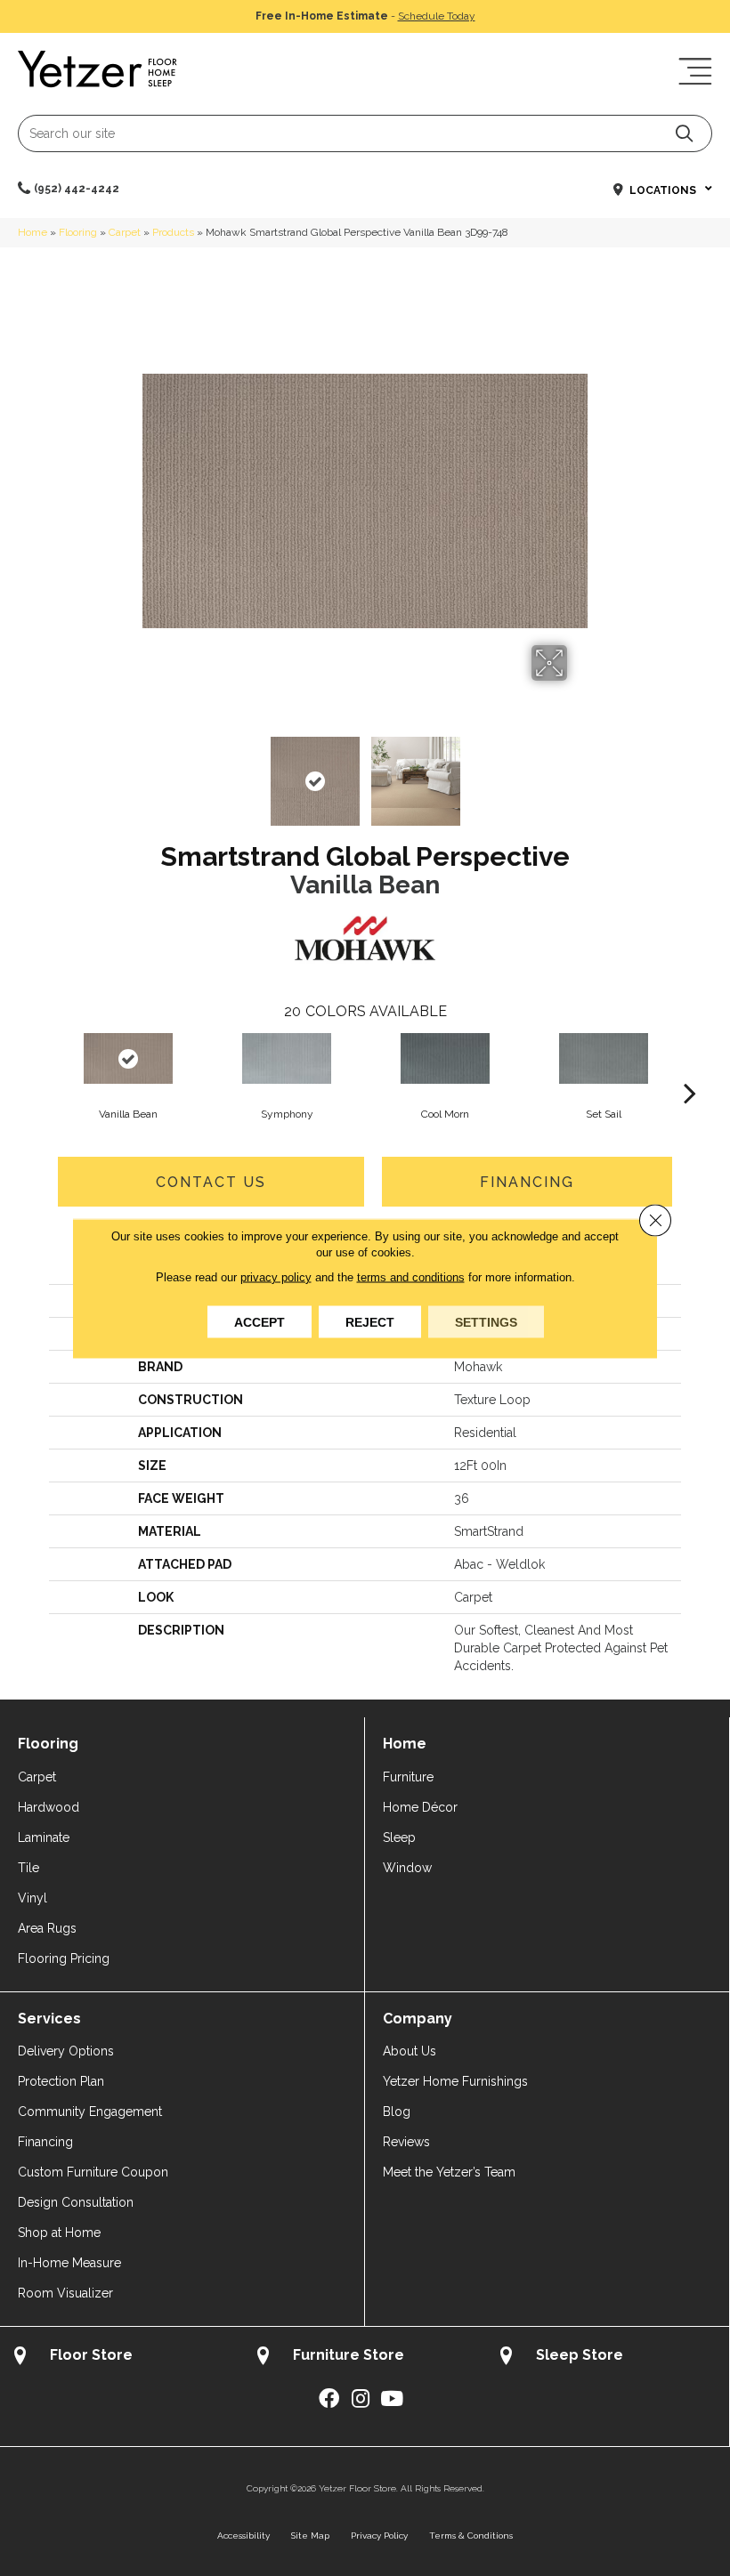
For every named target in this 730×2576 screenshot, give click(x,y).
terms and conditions (411, 1276)
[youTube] (392, 2399)
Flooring (78, 232)
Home (32, 232)
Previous (151, 772)
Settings (486, 1321)
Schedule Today (437, 16)
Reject (370, 1321)
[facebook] (329, 2399)
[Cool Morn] (445, 1058)
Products (173, 232)
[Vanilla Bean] (128, 1058)
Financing (527, 1182)
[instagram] (361, 2399)
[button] (684, 133)
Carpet (125, 232)
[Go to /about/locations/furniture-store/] (365, 2358)
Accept (260, 1321)
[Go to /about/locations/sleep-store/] (608, 2358)
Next (579, 772)
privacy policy (276, 1276)
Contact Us (211, 1182)
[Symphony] (287, 1058)
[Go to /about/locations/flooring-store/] (122, 2358)
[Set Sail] (604, 1058)
